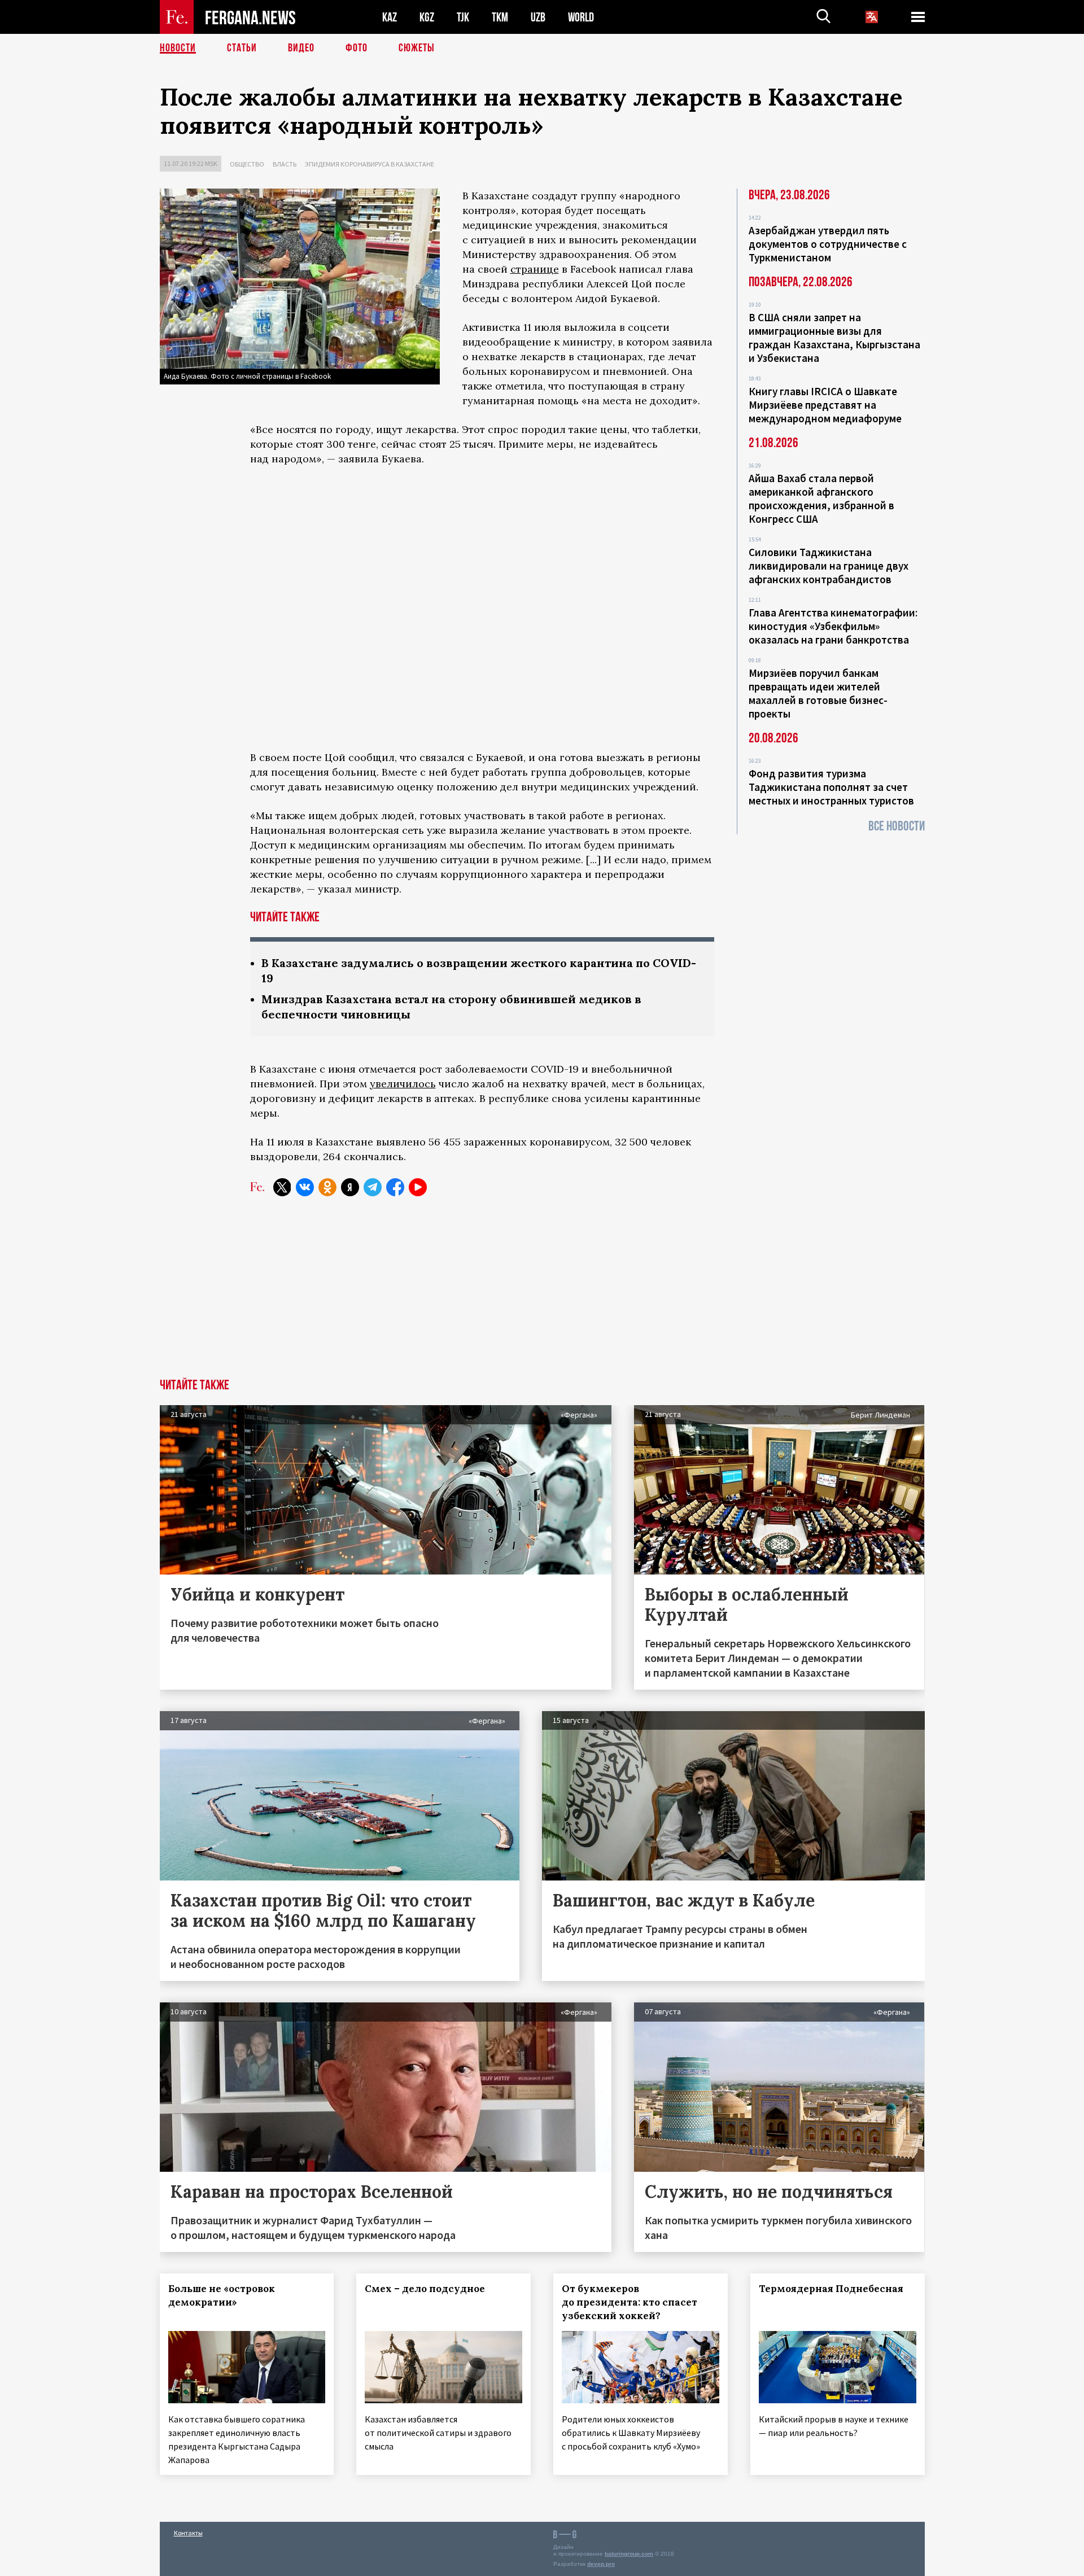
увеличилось (403, 1084)
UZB (538, 17)
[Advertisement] (542, 1294)
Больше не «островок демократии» (222, 2295)
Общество (247, 164)
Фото (357, 48)
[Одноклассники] (327, 1187)
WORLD (581, 17)
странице (535, 269)
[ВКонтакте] (305, 1187)
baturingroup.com (629, 2554)
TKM (500, 17)
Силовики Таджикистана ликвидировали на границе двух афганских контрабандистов (829, 566)
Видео (301, 48)
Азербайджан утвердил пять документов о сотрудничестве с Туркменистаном (828, 244)
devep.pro (601, 2564)
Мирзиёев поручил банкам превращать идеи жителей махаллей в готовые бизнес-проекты (818, 693)
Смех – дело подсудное (425, 2289)
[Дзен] (350, 1187)
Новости (178, 48)
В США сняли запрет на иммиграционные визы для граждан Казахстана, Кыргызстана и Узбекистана (834, 338)
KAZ (390, 17)
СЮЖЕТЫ (417, 48)
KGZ (427, 17)
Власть (285, 164)
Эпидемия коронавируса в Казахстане (370, 164)
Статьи (242, 48)
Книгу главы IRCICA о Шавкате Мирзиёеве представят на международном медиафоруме (825, 405)
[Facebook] (395, 1187)
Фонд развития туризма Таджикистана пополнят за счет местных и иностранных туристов (831, 787)
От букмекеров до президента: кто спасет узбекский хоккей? (630, 2302)
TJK (463, 17)
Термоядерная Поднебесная (831, 2289)
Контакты (188, 2533)
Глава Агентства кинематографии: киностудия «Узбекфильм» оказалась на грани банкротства (833, 626)
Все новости (897, 826)
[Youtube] (418, 1187)
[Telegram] (373, 1187)
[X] (282, 1187)
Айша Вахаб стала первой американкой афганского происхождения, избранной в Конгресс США (821, 498)
